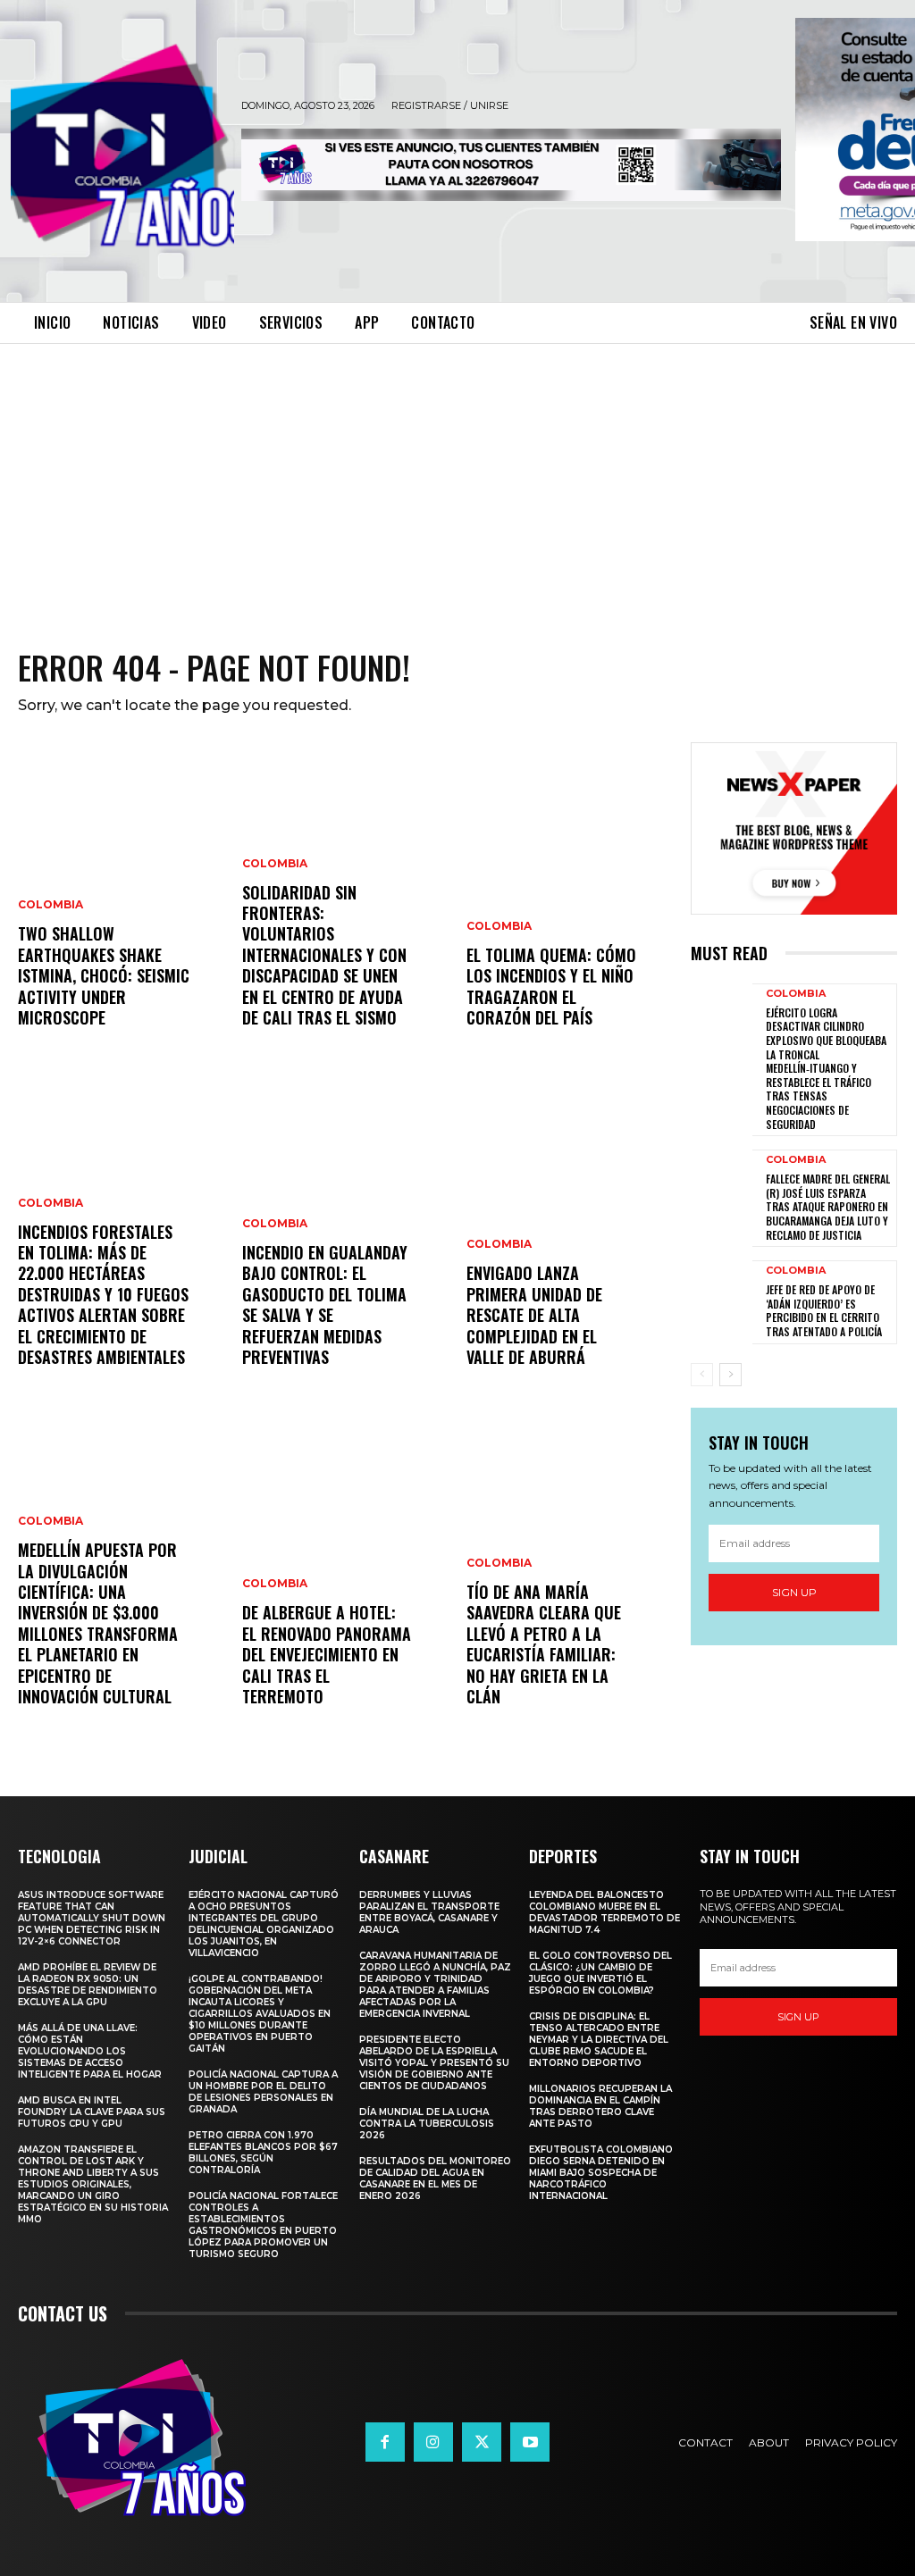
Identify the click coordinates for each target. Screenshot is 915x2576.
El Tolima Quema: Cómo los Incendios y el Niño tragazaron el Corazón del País (551, 986)
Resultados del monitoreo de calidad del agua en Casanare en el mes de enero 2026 (435, 2179)
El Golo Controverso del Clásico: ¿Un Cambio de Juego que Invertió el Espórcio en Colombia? (600, 1973)
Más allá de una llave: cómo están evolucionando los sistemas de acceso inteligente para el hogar (91, 2051)
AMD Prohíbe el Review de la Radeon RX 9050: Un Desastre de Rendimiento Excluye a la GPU (88, 1985)
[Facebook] (385, 2442)
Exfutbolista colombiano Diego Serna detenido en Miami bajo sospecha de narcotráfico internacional (601, 2173)
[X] (482, 2442)
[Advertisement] (457, 478)
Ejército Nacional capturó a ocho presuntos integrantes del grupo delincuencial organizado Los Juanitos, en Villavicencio (264, 1924)
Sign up (794, 1592)
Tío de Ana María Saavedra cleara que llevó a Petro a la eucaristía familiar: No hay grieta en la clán (544, 1644)
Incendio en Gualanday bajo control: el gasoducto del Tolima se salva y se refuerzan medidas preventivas (325, 1305)
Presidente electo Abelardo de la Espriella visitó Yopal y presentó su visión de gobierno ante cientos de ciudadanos (434, 2063)
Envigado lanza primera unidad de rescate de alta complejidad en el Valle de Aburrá (534, 1315)
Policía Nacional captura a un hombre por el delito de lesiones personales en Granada (263, 2092)
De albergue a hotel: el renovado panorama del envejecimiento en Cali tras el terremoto (327, 1654)
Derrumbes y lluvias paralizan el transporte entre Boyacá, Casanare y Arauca (429, 1912)
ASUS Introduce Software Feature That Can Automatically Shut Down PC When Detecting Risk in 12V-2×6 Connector (92, 1918)
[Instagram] (433, 2442)
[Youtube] (530, 2442)
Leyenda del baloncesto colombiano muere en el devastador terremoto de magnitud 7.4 (604, 1912)
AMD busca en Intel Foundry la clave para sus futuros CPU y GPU (92, 2112)
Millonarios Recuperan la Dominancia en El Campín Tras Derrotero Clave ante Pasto (600, 2106)
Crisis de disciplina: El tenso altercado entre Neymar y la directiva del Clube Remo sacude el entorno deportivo (599, 2040)
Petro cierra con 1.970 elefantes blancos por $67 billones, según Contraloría (263, 2153)
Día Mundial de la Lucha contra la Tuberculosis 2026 (427, 2124)
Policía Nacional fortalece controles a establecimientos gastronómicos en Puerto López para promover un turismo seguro (263, 2225)
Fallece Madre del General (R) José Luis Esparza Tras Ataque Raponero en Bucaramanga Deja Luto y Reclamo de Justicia (828, 1206)
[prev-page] (702, 1375)
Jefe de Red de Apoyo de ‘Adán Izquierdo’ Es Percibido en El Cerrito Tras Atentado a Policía (824, 1310)
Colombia (50, 905)
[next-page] (730, 1375)
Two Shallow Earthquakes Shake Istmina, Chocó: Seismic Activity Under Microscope (104, 975)
